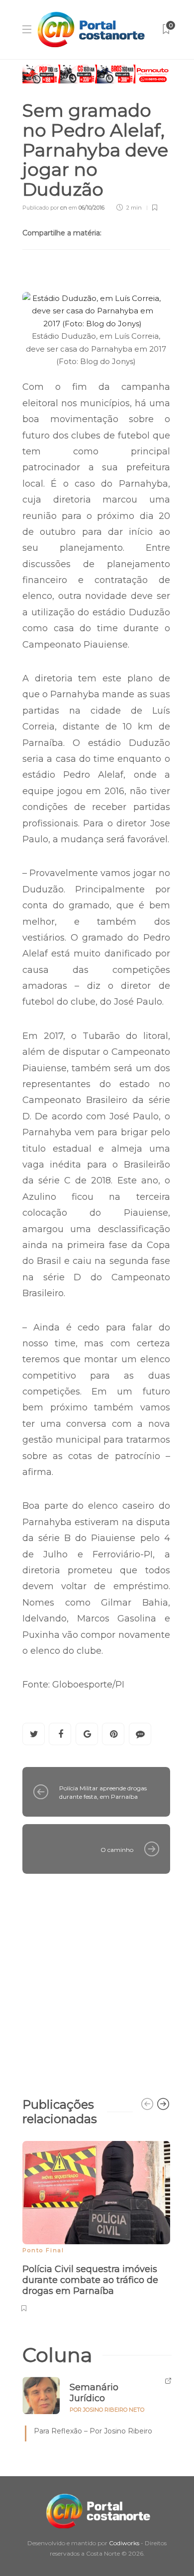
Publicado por (45, 208)
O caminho (117, 1850)
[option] (96, 2225)
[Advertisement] (97, 1981)
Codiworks (124, 2543)
